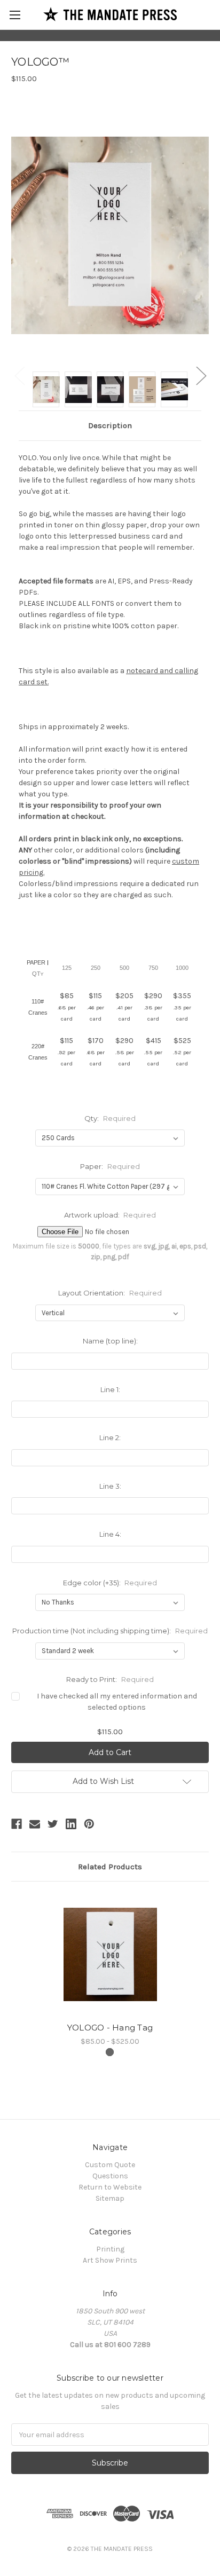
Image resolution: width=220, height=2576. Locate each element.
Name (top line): (110, 1341)
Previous (19, 375)
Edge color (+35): (110, 1583)
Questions (110, 2176)
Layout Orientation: (110, 1293)
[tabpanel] (110, 1970)
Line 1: (110, 1389)
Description (110, 425)
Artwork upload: (110, 1215)
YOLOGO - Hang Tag (110, 2028)
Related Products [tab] (110, 1867)
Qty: (110, 1118)
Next (201, 375)
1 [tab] (110, 2052)
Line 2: (110, 1437)
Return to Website (110, 2187)
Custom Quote (110, 2165)
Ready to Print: (110, 1679)
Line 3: (110, 1486)
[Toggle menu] (15, 15)
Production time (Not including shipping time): (110, 1631)
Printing (110, 2249)
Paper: (110, 1166)
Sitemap (110, 2198)
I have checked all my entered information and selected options (117, 1702)
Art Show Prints (110, 2260)
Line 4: (110, 1534)
